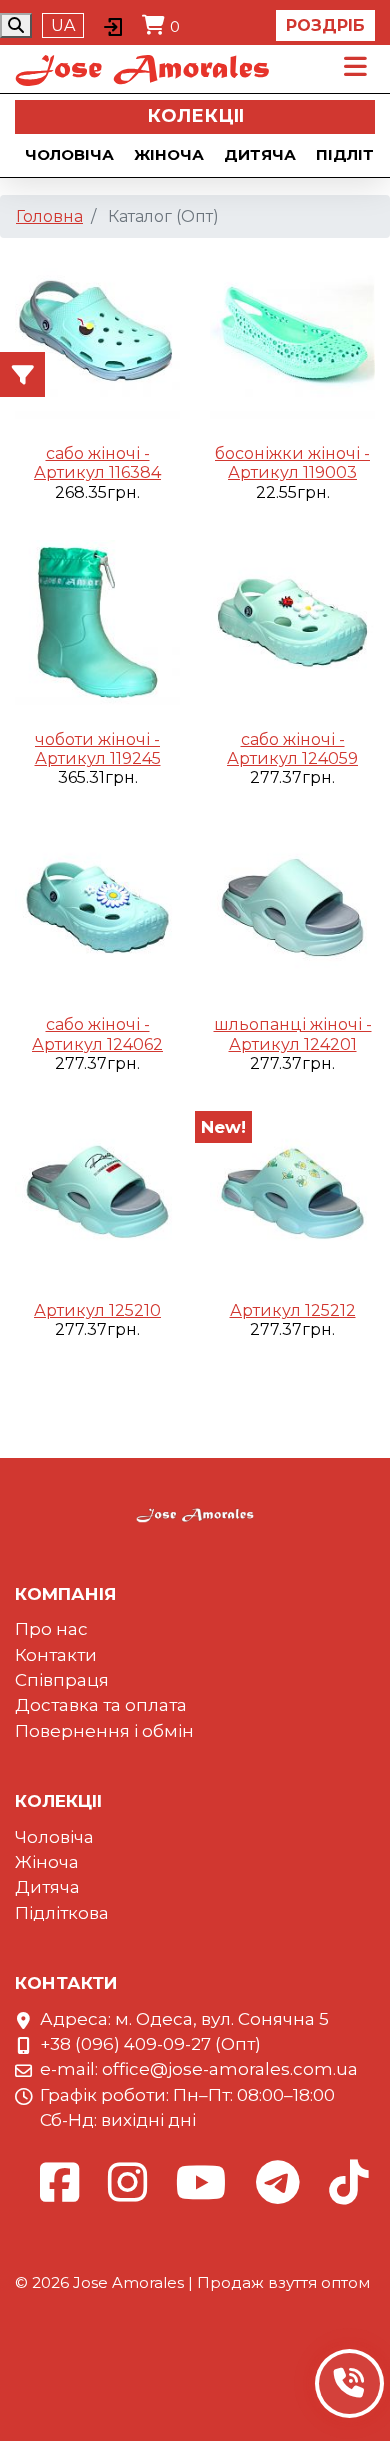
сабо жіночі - (98, 453)
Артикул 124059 (292, 758)
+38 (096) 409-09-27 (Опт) (150, 2044)
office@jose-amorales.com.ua (230, 2069)
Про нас (51, 1629)
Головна (49, 216)
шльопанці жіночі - (293, 1024)
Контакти (56, 1655)
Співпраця (62, 1680)
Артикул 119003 (292, 472)
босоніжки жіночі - (292, 453)
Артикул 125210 (97, 1310)
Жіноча (169, 154)
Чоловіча (69, 154)
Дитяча (260, 154)
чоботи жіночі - (97, 739)
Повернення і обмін (104, 1731)
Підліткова (62, 1913)
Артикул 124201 (293, 1044)
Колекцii (195, 116)
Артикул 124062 (97, 1044)
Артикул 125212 (293, 1310)
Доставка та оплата (101, 1705)
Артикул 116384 (97, 472)
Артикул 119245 (98, 758)
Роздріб (325, 25)
